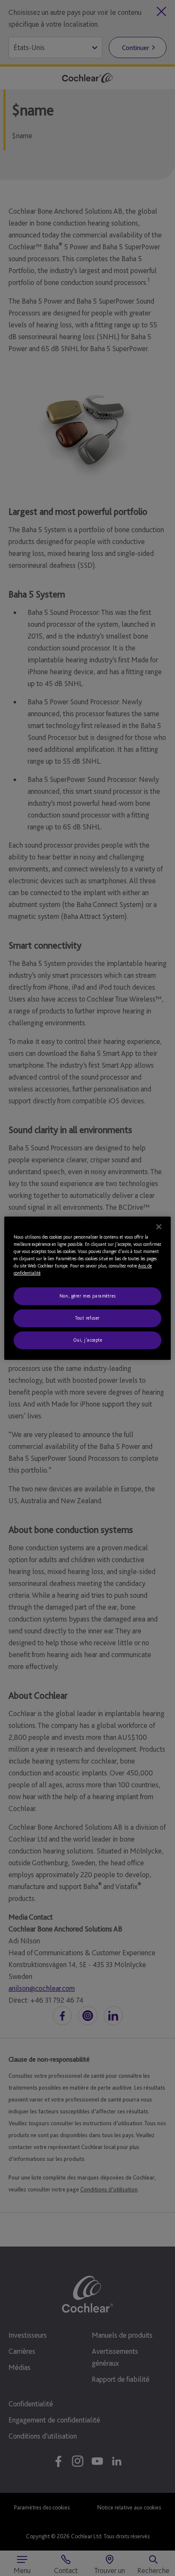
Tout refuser (87, 1318)
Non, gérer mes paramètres (87, 1296)
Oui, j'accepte (88, 1340)
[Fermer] (159, 1226)
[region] (87, 1288)
